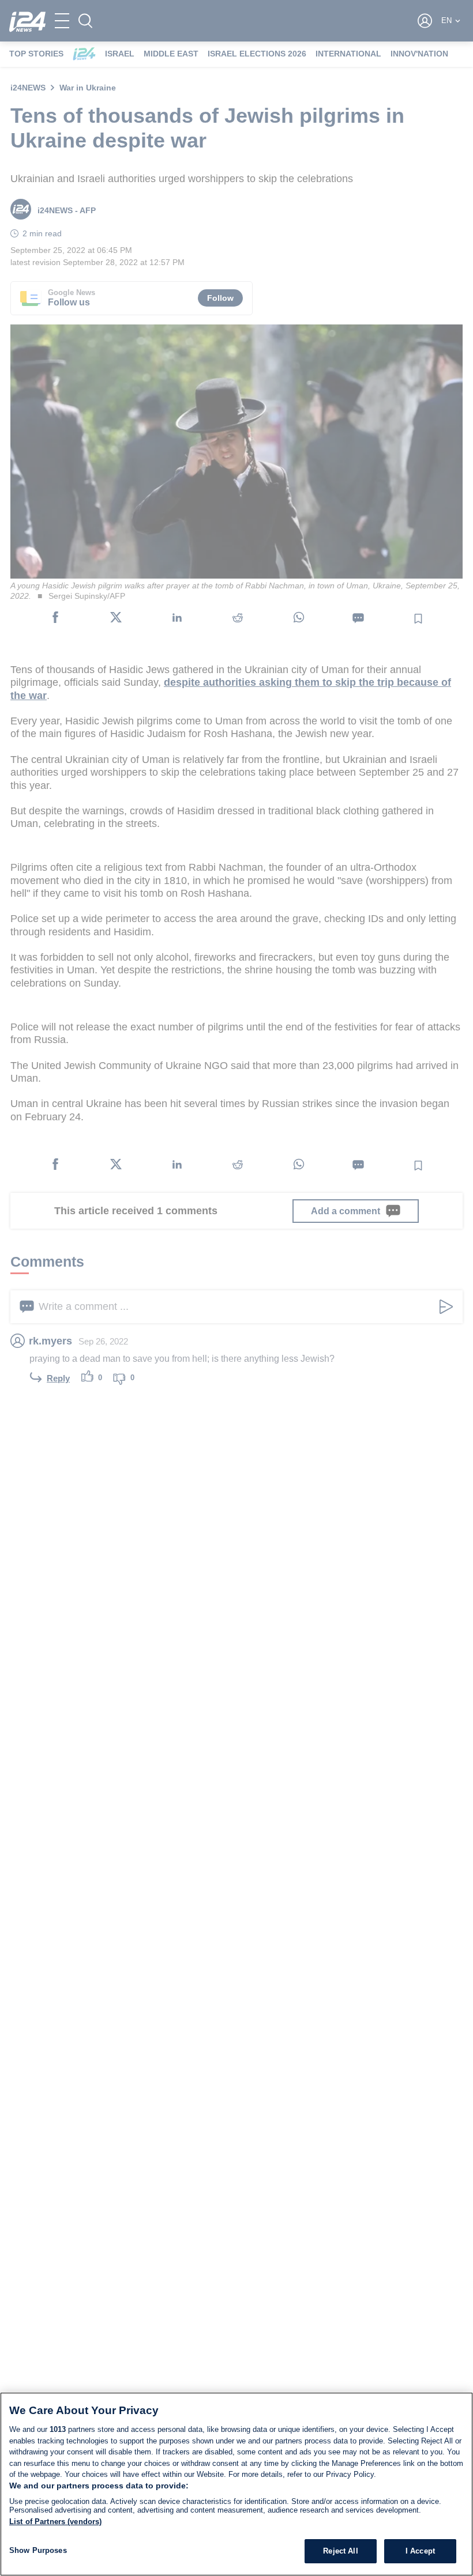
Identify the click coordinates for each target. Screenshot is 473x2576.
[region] (236, 2484)
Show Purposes (38, 2550)
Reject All (340, 2551)
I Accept (420, 2551)
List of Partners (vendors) (55, 2522)
